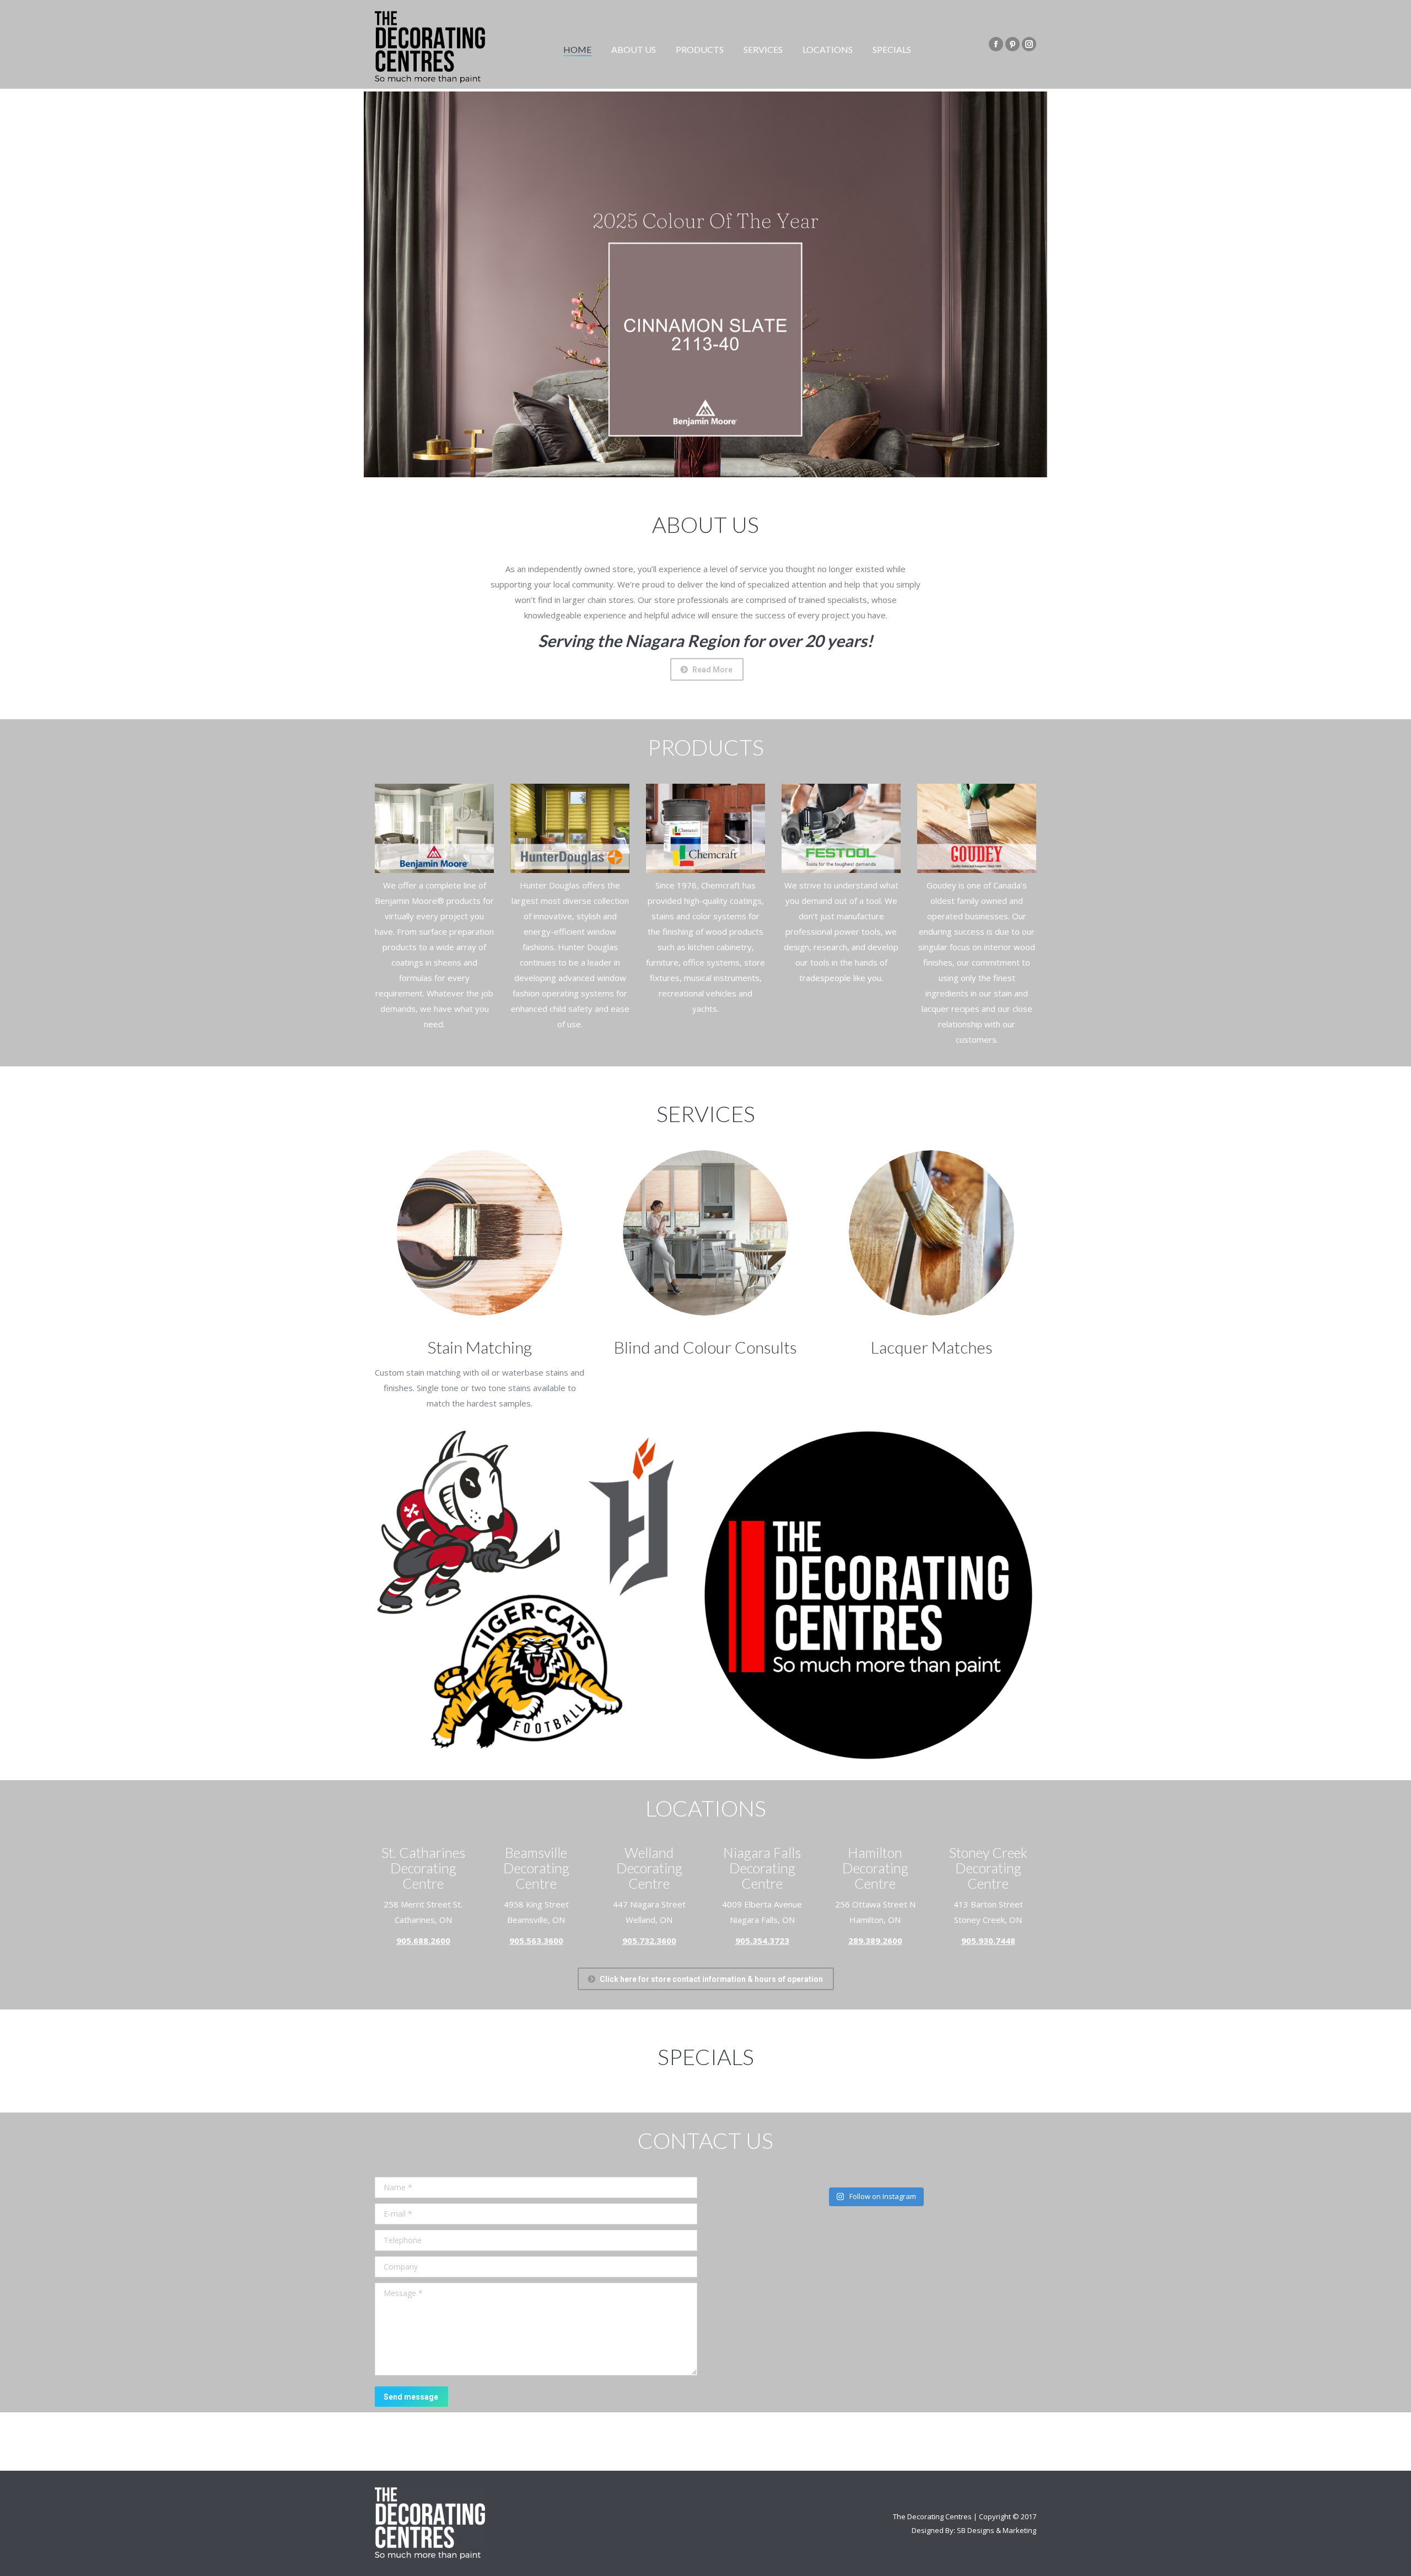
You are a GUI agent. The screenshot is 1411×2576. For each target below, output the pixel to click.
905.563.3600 (536, 1941)
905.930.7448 (988, 1941)
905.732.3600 (649, 1941)
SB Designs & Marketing (997, 2530)
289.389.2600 (875, 1941)
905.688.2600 (423, 1941)
